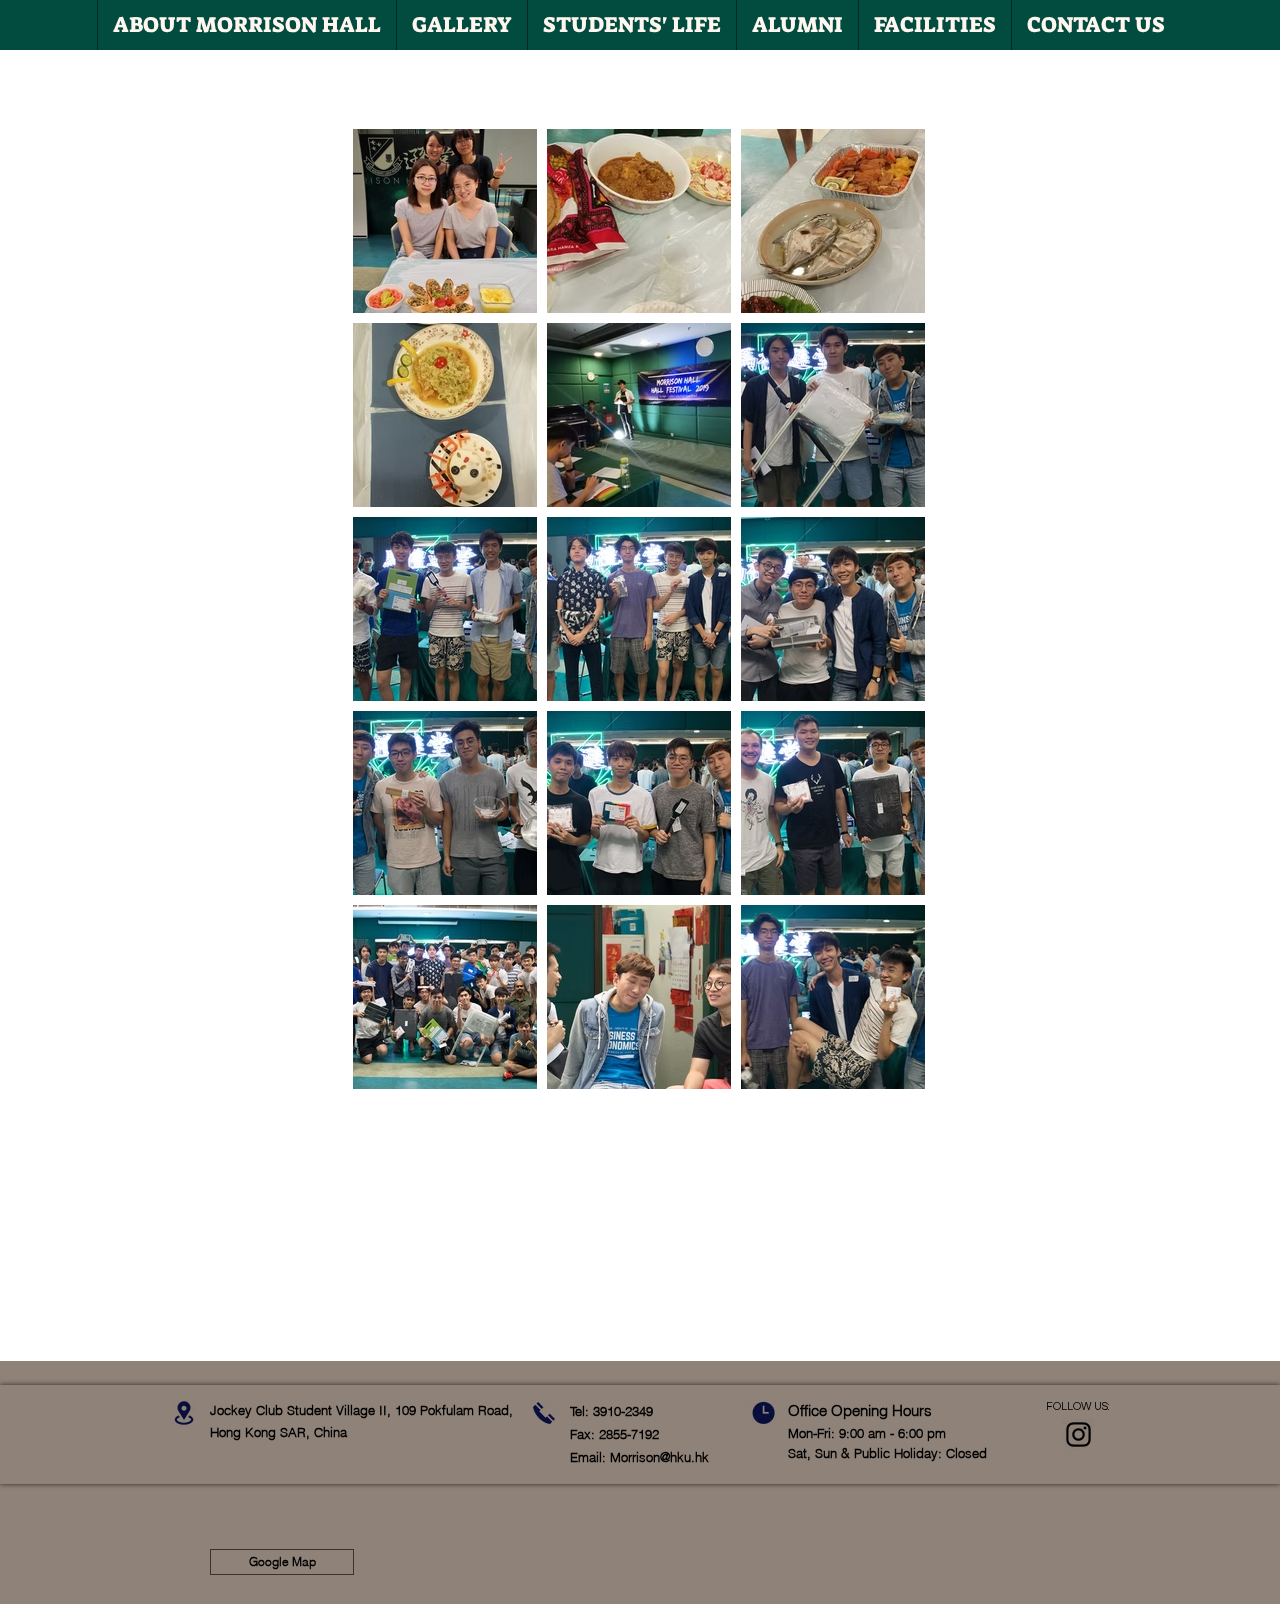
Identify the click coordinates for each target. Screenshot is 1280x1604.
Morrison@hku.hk (659, 1457)
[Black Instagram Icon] (1078, 1434)
